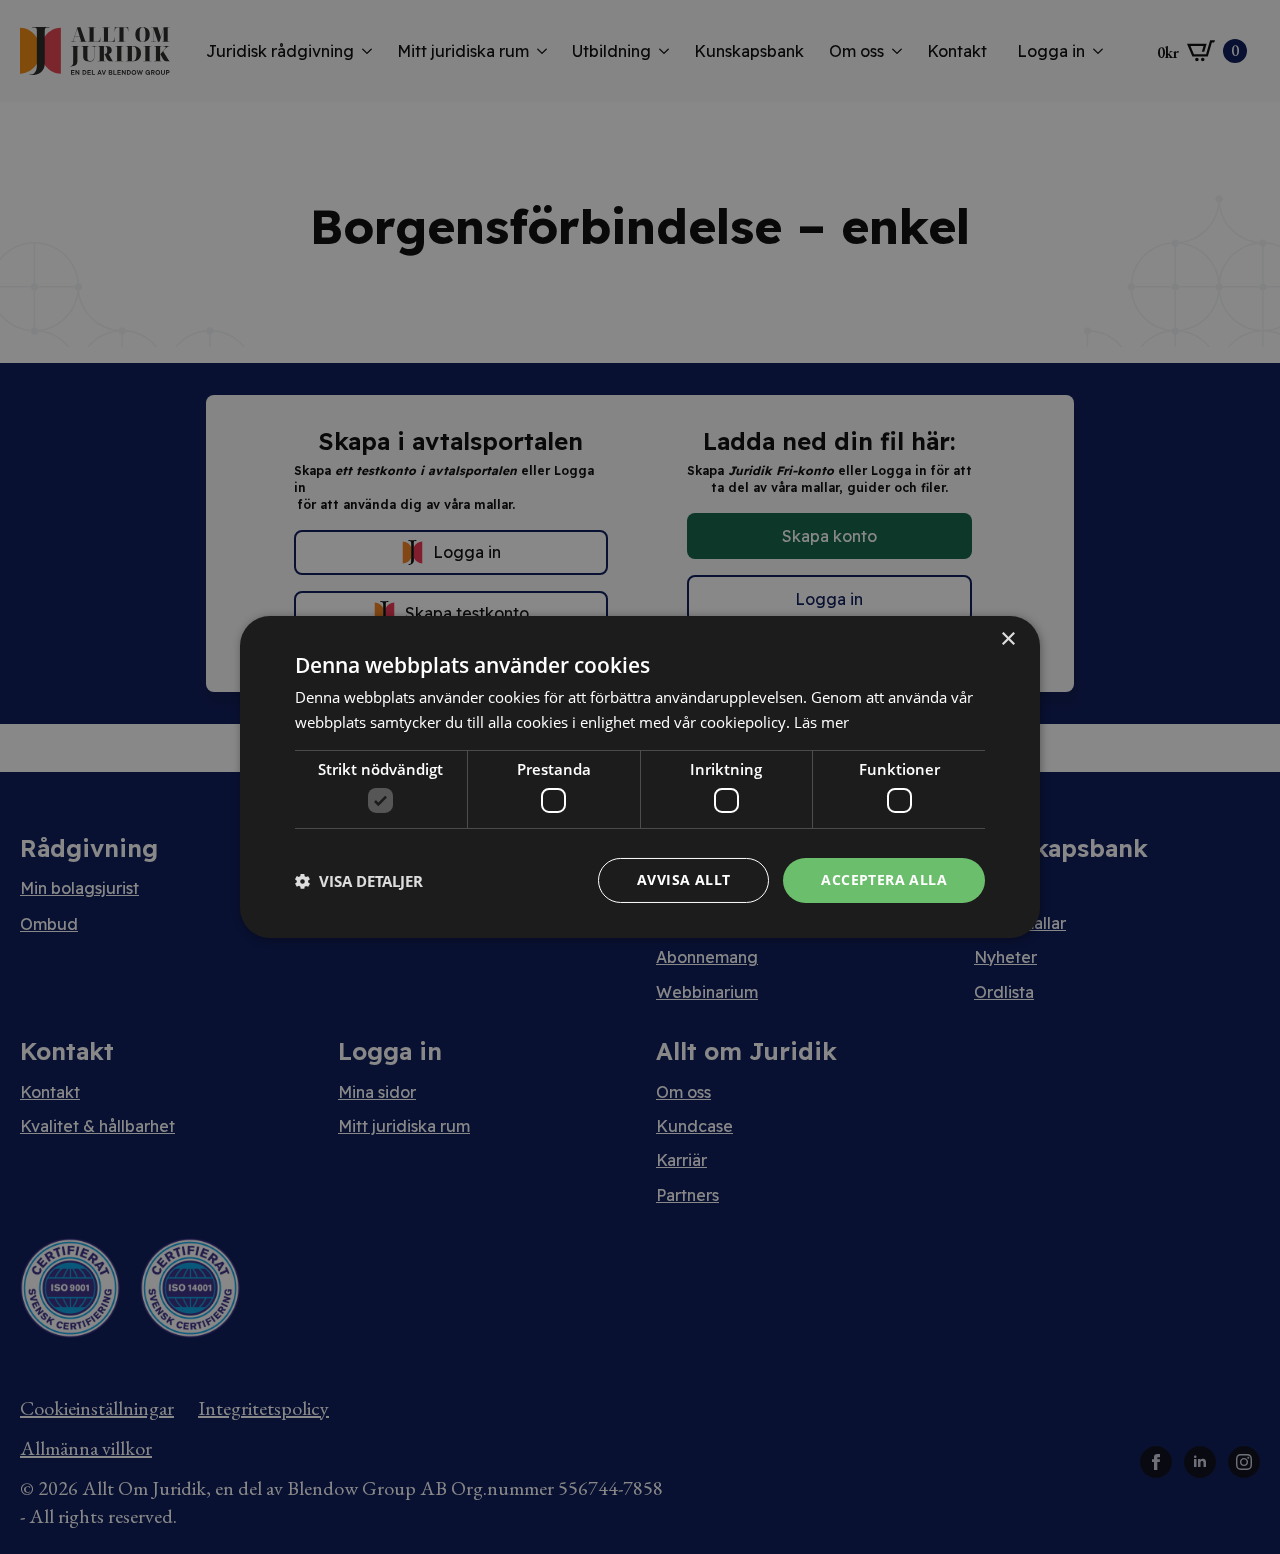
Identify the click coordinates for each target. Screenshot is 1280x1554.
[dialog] (640, 777)
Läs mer (821, 722)
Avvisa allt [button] (683, 879)
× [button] (1007, 639)
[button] (359, 881)
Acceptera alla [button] (884, 879)
